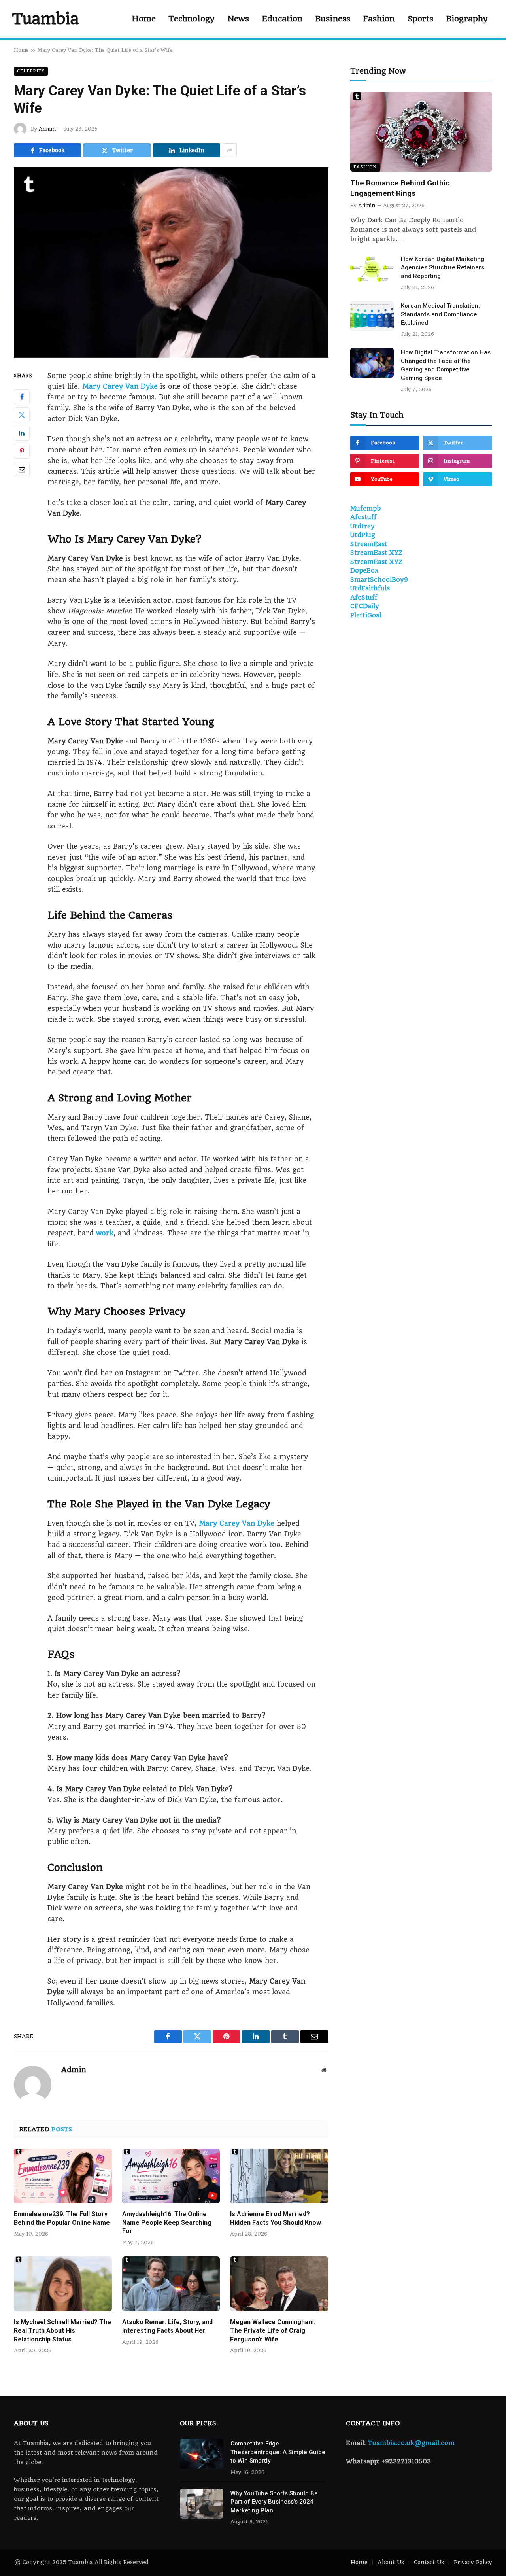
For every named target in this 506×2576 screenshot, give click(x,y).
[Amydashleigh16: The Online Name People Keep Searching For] (171, 2176)
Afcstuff (363, 517)
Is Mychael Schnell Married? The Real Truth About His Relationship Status (62, 2331)
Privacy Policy (473, 2562)
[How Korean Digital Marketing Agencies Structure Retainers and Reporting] (372, 269)
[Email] (22, 469)
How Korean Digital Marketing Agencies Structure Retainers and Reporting (443, 268)
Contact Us (429, 2562)
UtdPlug (363, 535)
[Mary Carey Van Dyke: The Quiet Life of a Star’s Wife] (171, 263)
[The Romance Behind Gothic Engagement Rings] (421, 132)
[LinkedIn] (22, 433)
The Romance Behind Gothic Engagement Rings (400, 188)
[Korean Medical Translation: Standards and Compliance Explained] (372, 316)
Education (282, 19)
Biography (467, 19)
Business (333, 19)
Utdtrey (363, 526)
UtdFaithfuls (370, 588)
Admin (47, 129)
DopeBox (364, 570)
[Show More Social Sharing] (230, 150)
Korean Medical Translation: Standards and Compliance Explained (440, 314)
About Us (391, 2562)
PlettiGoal (366, 615)
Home (144, 19)
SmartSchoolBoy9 (379, 580)
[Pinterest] (22, 451)
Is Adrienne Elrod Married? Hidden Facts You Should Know (276, 2218)
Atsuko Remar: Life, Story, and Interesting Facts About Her (167, 2326)
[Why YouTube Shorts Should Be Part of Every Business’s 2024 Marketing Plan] (202, 2504)
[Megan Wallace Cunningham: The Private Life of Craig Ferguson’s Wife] (279, 2284)
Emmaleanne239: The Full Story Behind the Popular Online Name (62, 2218)
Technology (192, 19)
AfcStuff (364, 597)
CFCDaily (365, 606)
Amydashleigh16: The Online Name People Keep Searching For (167, 2223)
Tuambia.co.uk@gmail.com (411, 2443)
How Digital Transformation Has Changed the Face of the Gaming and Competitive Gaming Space (446, 365)
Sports (421, 19)
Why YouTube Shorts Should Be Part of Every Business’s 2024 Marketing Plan (274, 2502)
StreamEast (369, 544)
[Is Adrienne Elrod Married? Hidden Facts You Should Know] (279, 2176)
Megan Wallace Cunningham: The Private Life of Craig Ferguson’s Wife (273, 2331)
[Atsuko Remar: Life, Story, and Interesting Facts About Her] (171, 2284)
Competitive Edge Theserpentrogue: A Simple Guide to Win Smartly (278, 2452)
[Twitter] (22, 414)
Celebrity (31, 71)
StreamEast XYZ (376, 553)
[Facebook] (22, 396)
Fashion (379, 19)
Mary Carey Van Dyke (120, 386)
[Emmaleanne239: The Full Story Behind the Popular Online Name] (63, 2176)
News (238, 19)
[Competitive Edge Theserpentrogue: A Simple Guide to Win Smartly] (202, 2454)
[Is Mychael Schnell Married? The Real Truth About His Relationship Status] (63, 2284)
